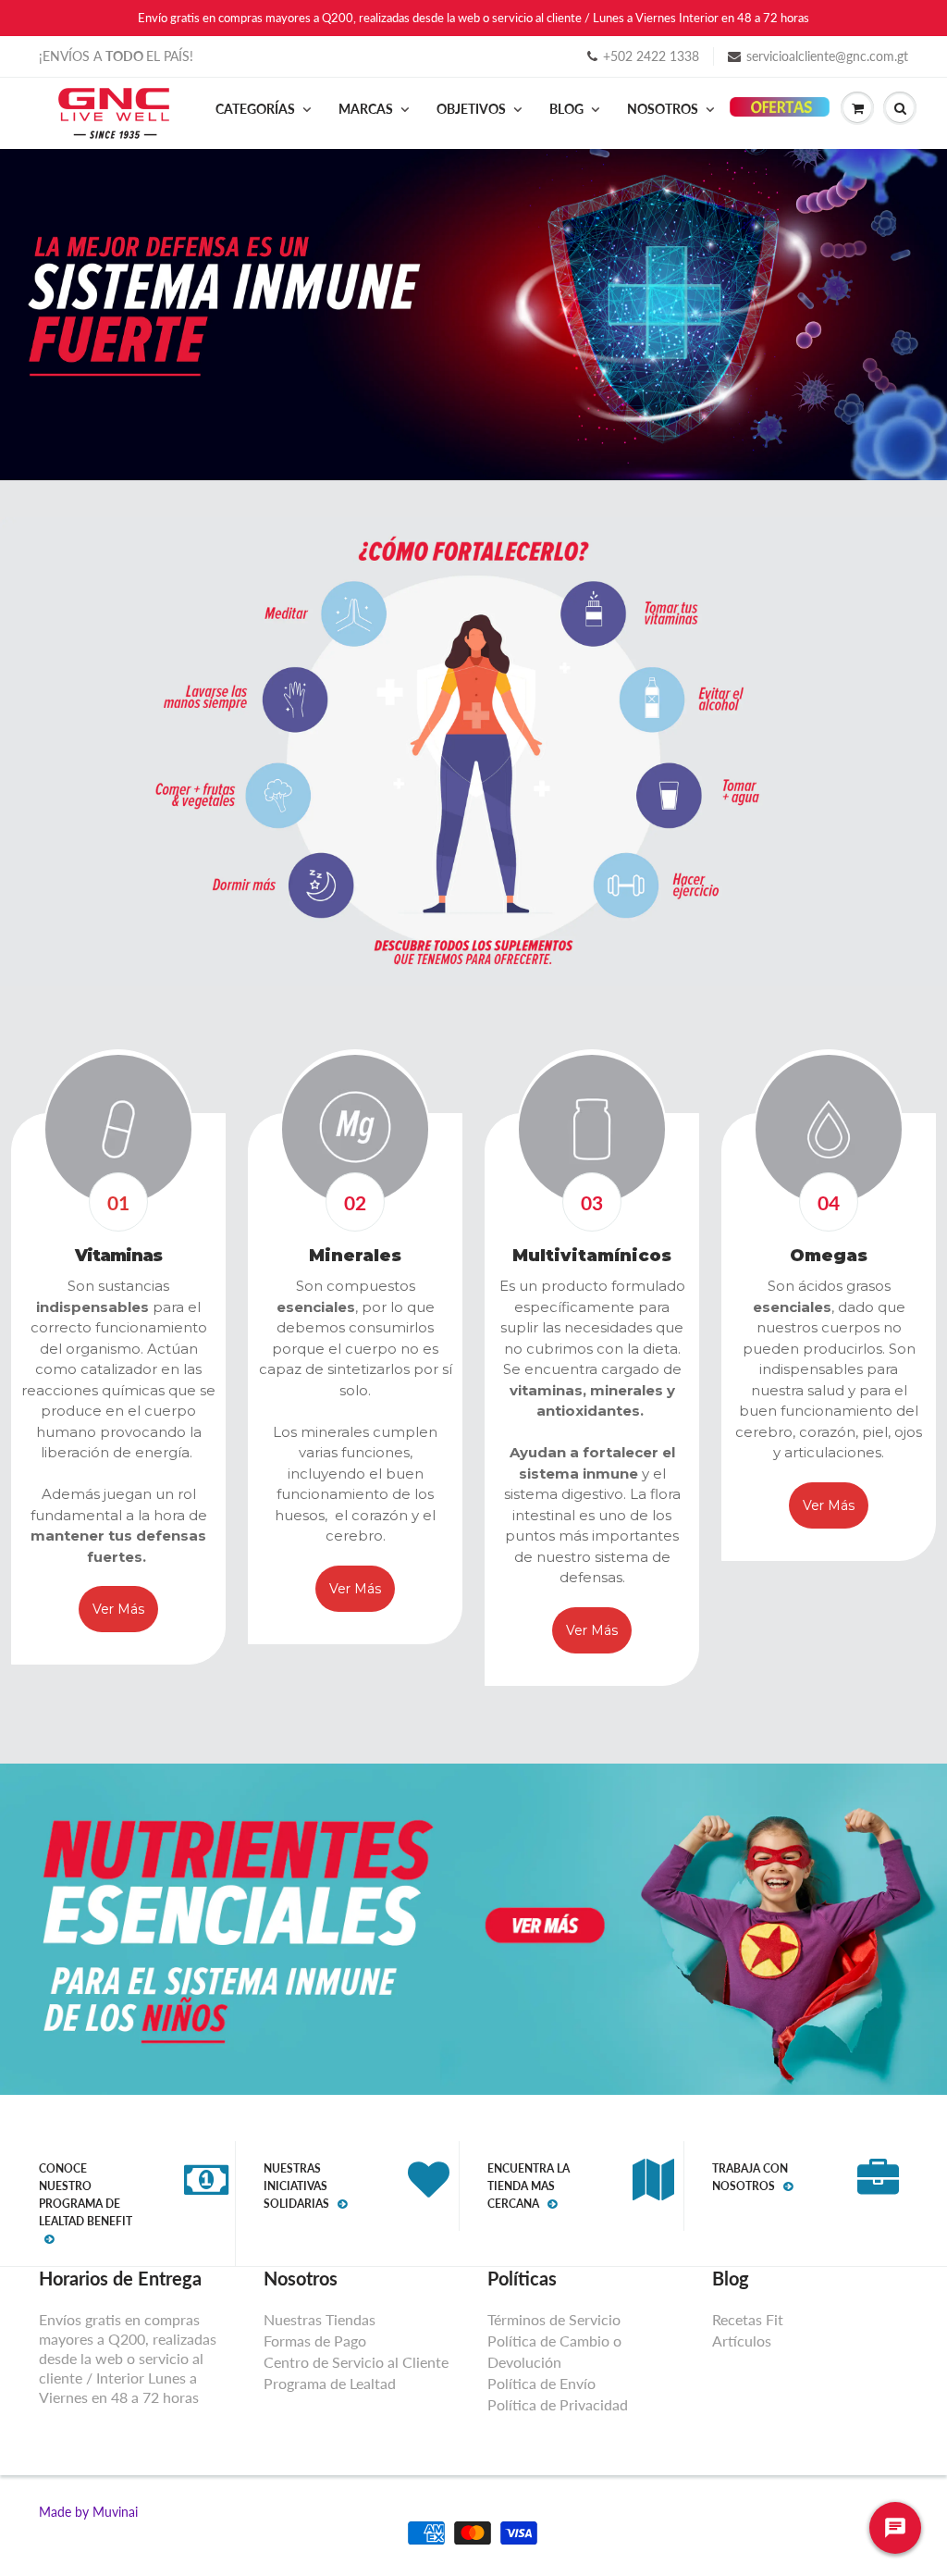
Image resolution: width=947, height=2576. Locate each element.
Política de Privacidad (558, 2404)
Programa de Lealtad (330, 2383)
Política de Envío (541, 2383)
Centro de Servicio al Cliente (356, 2362)
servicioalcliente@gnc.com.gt (827, 56)
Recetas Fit (748, 2319)
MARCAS (366, 109)
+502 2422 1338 (651, 56)
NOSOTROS (663, 109)
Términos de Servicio (554, 2319)
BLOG (566, 109)
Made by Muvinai (88, 2512)
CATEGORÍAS (255, 109)
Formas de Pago (315, 2341)
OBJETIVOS (471, 109)
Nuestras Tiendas (320, 2319)
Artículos (742, 2341)
